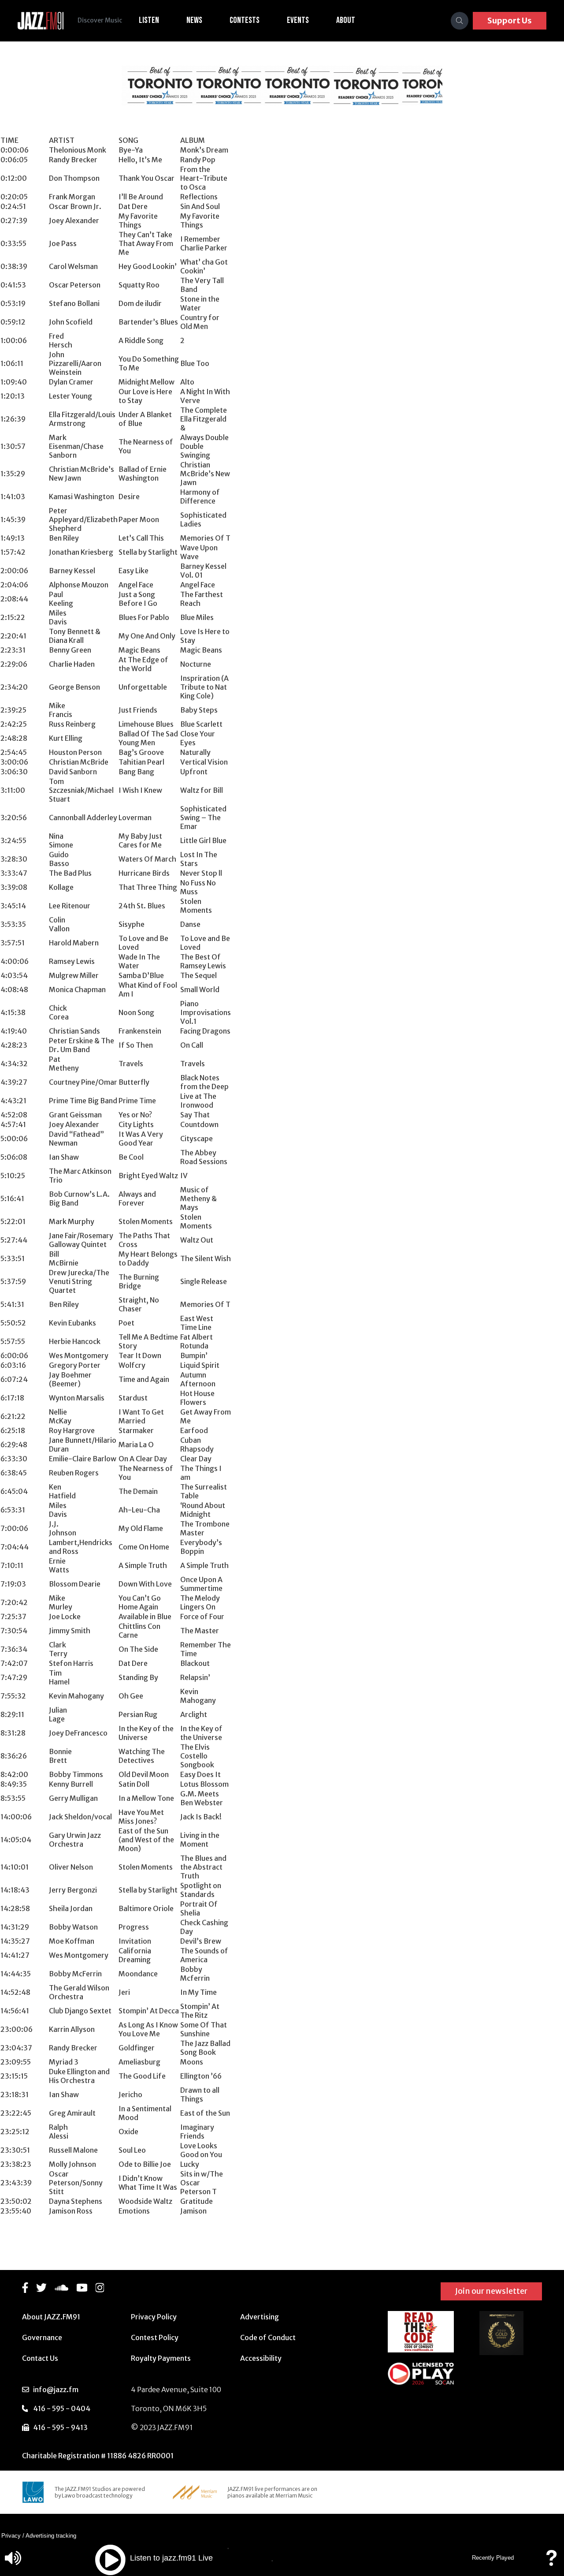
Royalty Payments (161, 2358)
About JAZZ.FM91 (51, 2317)
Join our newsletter (491, 2291)
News (194, 20)
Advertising (260, 2317)
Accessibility (261, 2358)
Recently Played (493, 2558)
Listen (149, 20)
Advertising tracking (51, 2536)
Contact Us (40, 2358)
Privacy (11, 2536)
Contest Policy (155, 2337)
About (346, 20)
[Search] (460, 21)
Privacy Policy (154, 2317)
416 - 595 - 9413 (60, 2427)
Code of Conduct (268, 2337)
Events (298, 20)
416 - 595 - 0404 (62, 2408)
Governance (42, 2337)
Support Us (510, 21)
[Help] (551, 2562)
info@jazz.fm (56, 2389)
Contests (245, 20)
